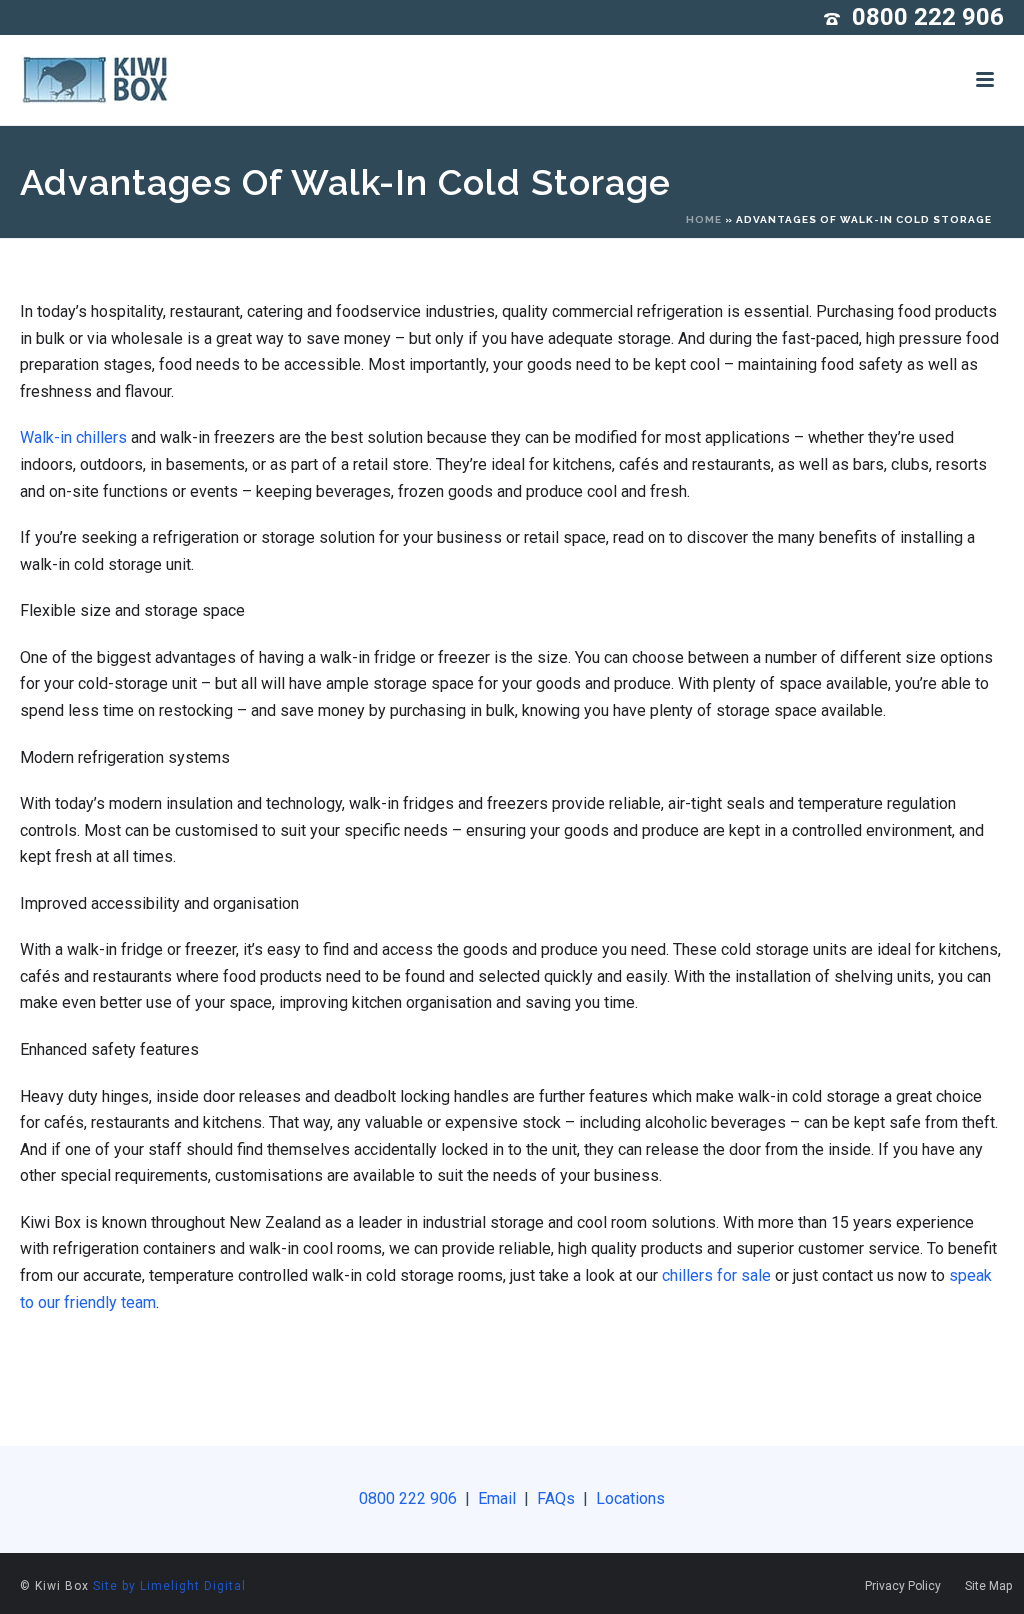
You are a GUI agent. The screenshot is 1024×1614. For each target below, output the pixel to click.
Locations (628, 1498)
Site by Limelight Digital (169, 1586)
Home (704, 219)
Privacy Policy (903, 1586)
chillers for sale (716, 1275)
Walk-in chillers (73, 437)
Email (497, 1498)
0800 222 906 (928, 17)
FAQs (558, 1498)
